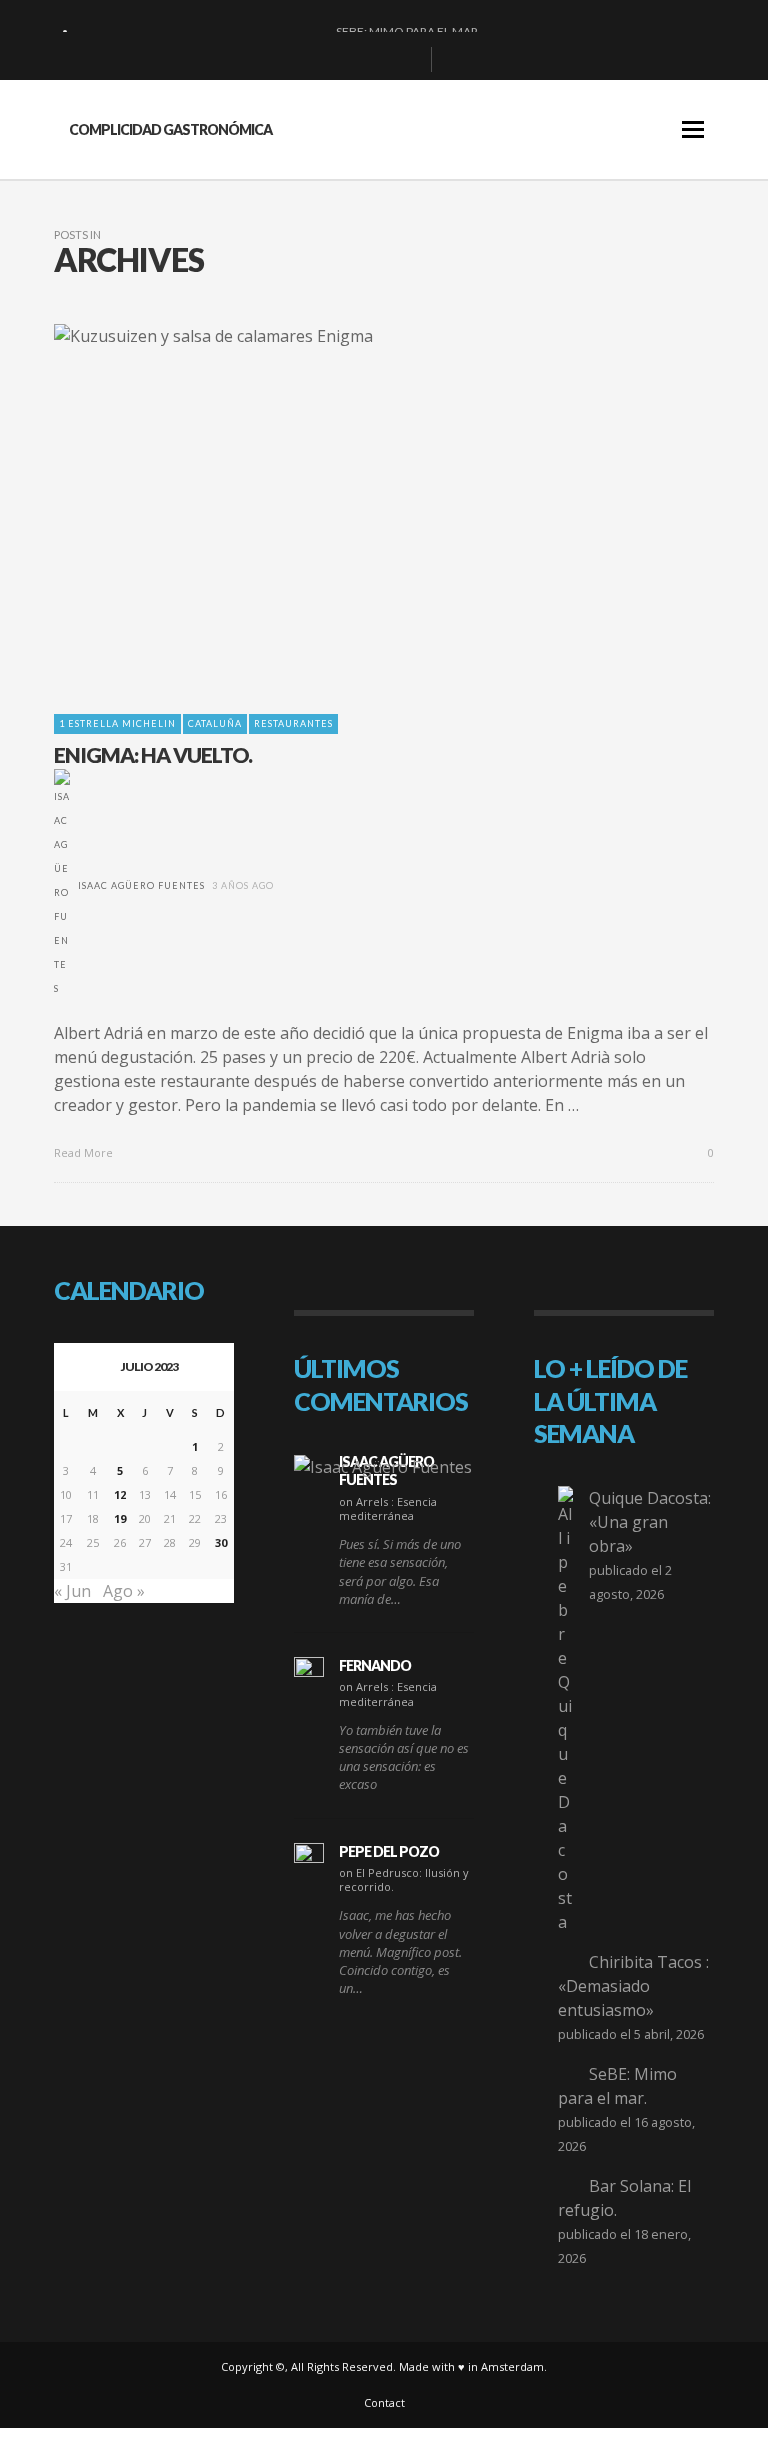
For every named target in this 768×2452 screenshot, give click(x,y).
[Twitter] (408, 60)
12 (120, 1494)
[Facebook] (312, 60)
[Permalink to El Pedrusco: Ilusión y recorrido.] (309, 1858)
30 (221, 1542)
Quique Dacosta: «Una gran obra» (650, 1522)
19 (120, 1518)
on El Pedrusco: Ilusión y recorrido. (404, 1879)
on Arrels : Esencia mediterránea (388, 1508)
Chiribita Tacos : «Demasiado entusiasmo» (633, 1986)
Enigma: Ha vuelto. (153, 754)
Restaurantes (293, 723)
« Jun (72, 1591)
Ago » (124, 1591)
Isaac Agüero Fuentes (141, 885)
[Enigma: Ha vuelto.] (352, 507)
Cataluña (215, 723)
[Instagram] (376, 60)
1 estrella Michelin (117, 723)
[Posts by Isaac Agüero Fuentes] (62, 885)
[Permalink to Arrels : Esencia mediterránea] (383, 1466)
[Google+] (344, 60)
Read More (85, 1152)
